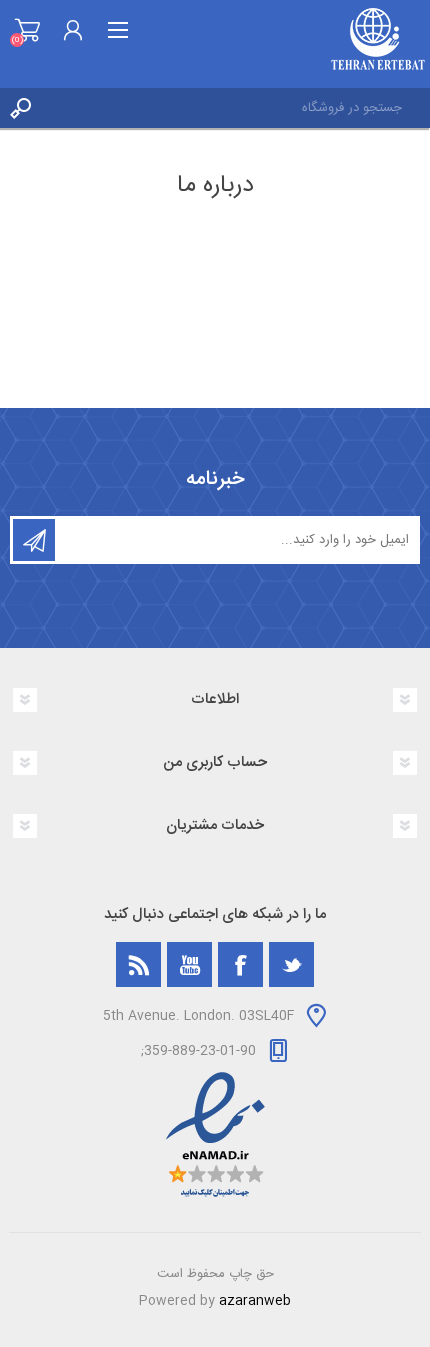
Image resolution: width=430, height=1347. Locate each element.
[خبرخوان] (138, 964)
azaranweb (255, 1301)
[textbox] (235, 108)
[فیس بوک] (240, 964)
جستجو (20, 108)
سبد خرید (27, 30)
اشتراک (34, 540)
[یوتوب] (189, 964)
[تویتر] (291, 964)
